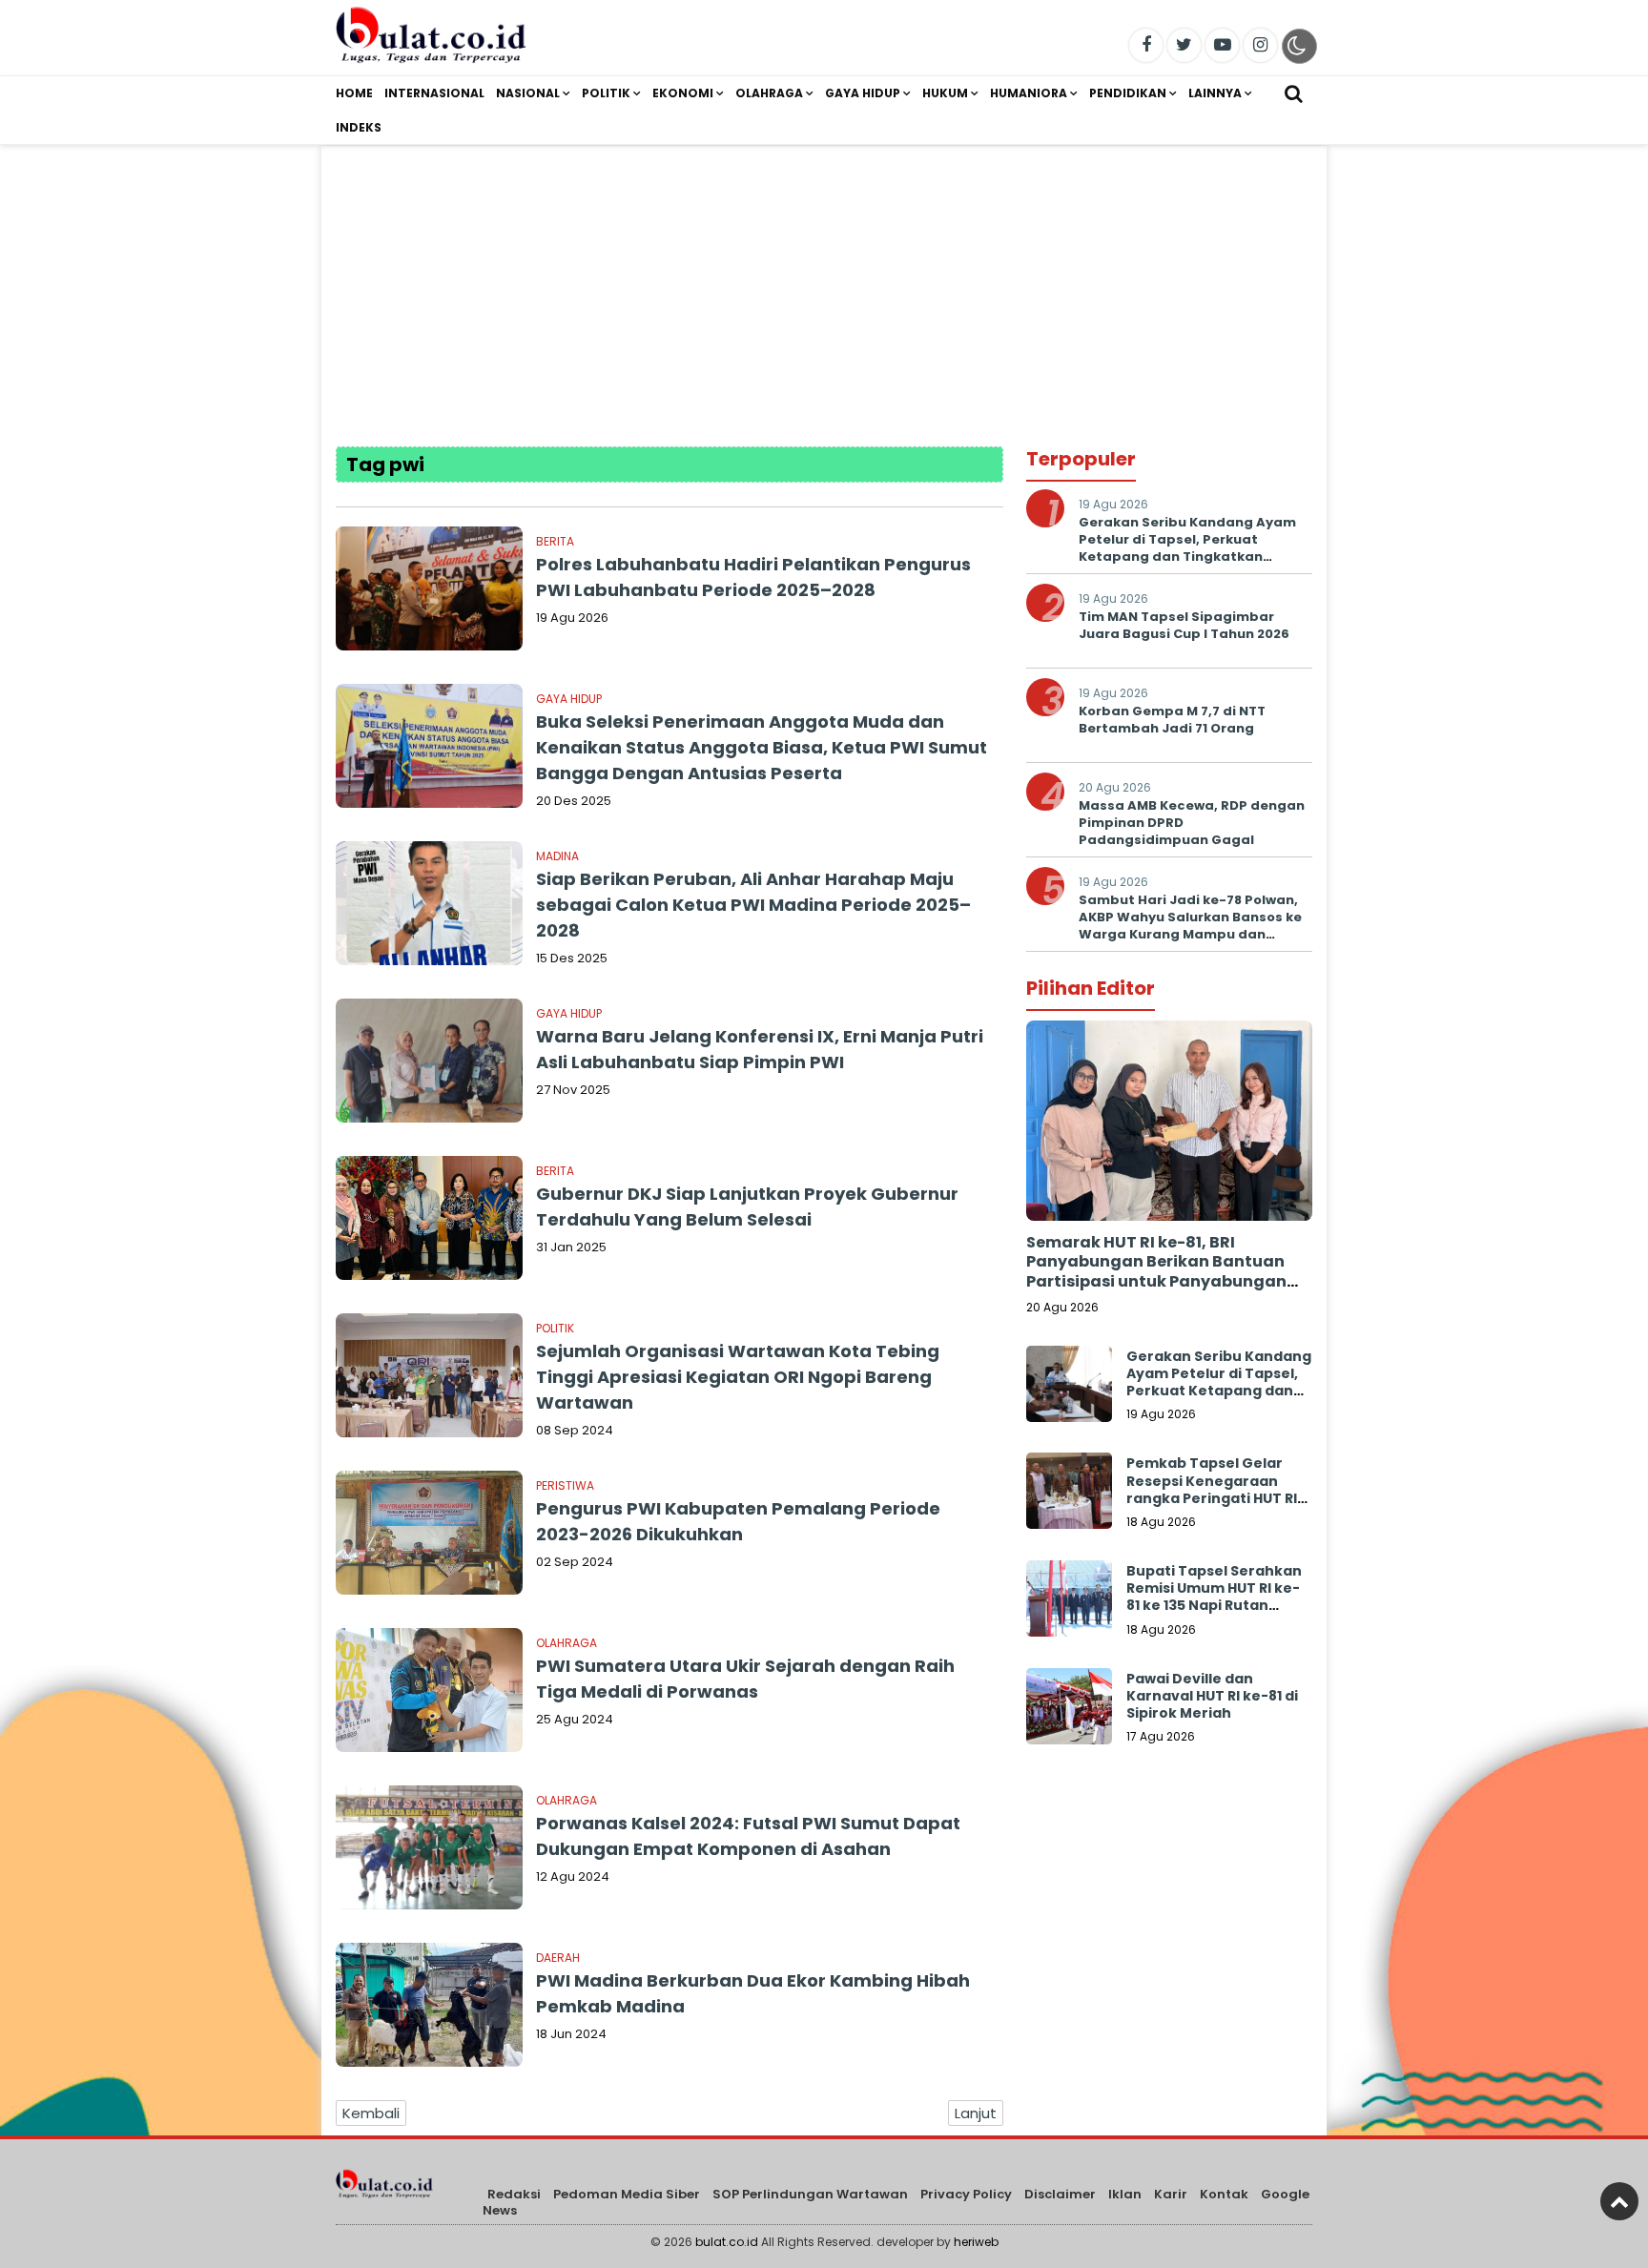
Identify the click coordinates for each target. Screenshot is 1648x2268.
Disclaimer (1060, 2194)
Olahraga (769, 93)
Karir (1171, 2194)
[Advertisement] (824, 279)
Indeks (359, 127)
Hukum (945, 93)
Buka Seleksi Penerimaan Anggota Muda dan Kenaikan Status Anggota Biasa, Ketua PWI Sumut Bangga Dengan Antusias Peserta (762, 747)
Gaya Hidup (863, 93)
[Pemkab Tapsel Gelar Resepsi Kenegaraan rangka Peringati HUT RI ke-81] (1069, 1495)
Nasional (528, 93)
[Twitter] (1184, 45)
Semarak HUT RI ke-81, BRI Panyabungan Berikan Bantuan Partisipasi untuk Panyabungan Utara (1156, 1272)
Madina (557, 856)
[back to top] (1619, 2201)
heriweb (976, 2242)
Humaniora (1029, 93)
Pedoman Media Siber (627, 2194)
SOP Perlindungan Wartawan (810, 2194)
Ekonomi (683, 93)
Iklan (1125, 2194)
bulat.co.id (727, 2242)
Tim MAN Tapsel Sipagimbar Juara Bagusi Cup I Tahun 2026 (1184, 625)
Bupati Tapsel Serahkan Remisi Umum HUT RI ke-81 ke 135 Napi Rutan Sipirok (1214, 1597)
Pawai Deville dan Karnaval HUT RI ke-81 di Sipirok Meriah (1212, 1696)
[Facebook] (1146, 45)
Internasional (434, 93)
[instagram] (1260, 45)
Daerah (558, 1958)
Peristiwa (565, 1485)
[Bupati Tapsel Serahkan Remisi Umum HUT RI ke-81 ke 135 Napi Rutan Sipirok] (1069, 1603)
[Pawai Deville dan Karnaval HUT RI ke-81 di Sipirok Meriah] (1069, 1711)
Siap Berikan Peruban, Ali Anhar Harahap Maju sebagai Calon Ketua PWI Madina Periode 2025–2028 (753, 905)
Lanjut (976, 2113)
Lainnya (1215, 93)
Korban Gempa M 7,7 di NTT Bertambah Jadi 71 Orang (1172, 720)
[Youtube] (1222, 45)
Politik (606, 93)
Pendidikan (1128, 93)
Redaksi (514, 2194)
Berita (555, 541)
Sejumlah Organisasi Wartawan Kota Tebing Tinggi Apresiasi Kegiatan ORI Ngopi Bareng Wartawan (738, 1377)
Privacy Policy (966, 2194)
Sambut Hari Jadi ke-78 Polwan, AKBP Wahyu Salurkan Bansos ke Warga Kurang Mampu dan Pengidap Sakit (1190, 926)
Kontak (1224, 2194)
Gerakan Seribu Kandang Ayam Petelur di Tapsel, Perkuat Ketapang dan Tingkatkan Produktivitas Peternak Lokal (1187, 548)
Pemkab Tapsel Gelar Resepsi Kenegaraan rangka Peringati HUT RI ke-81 (1212, 1489)
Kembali (371, 2113)
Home (354, 93)
